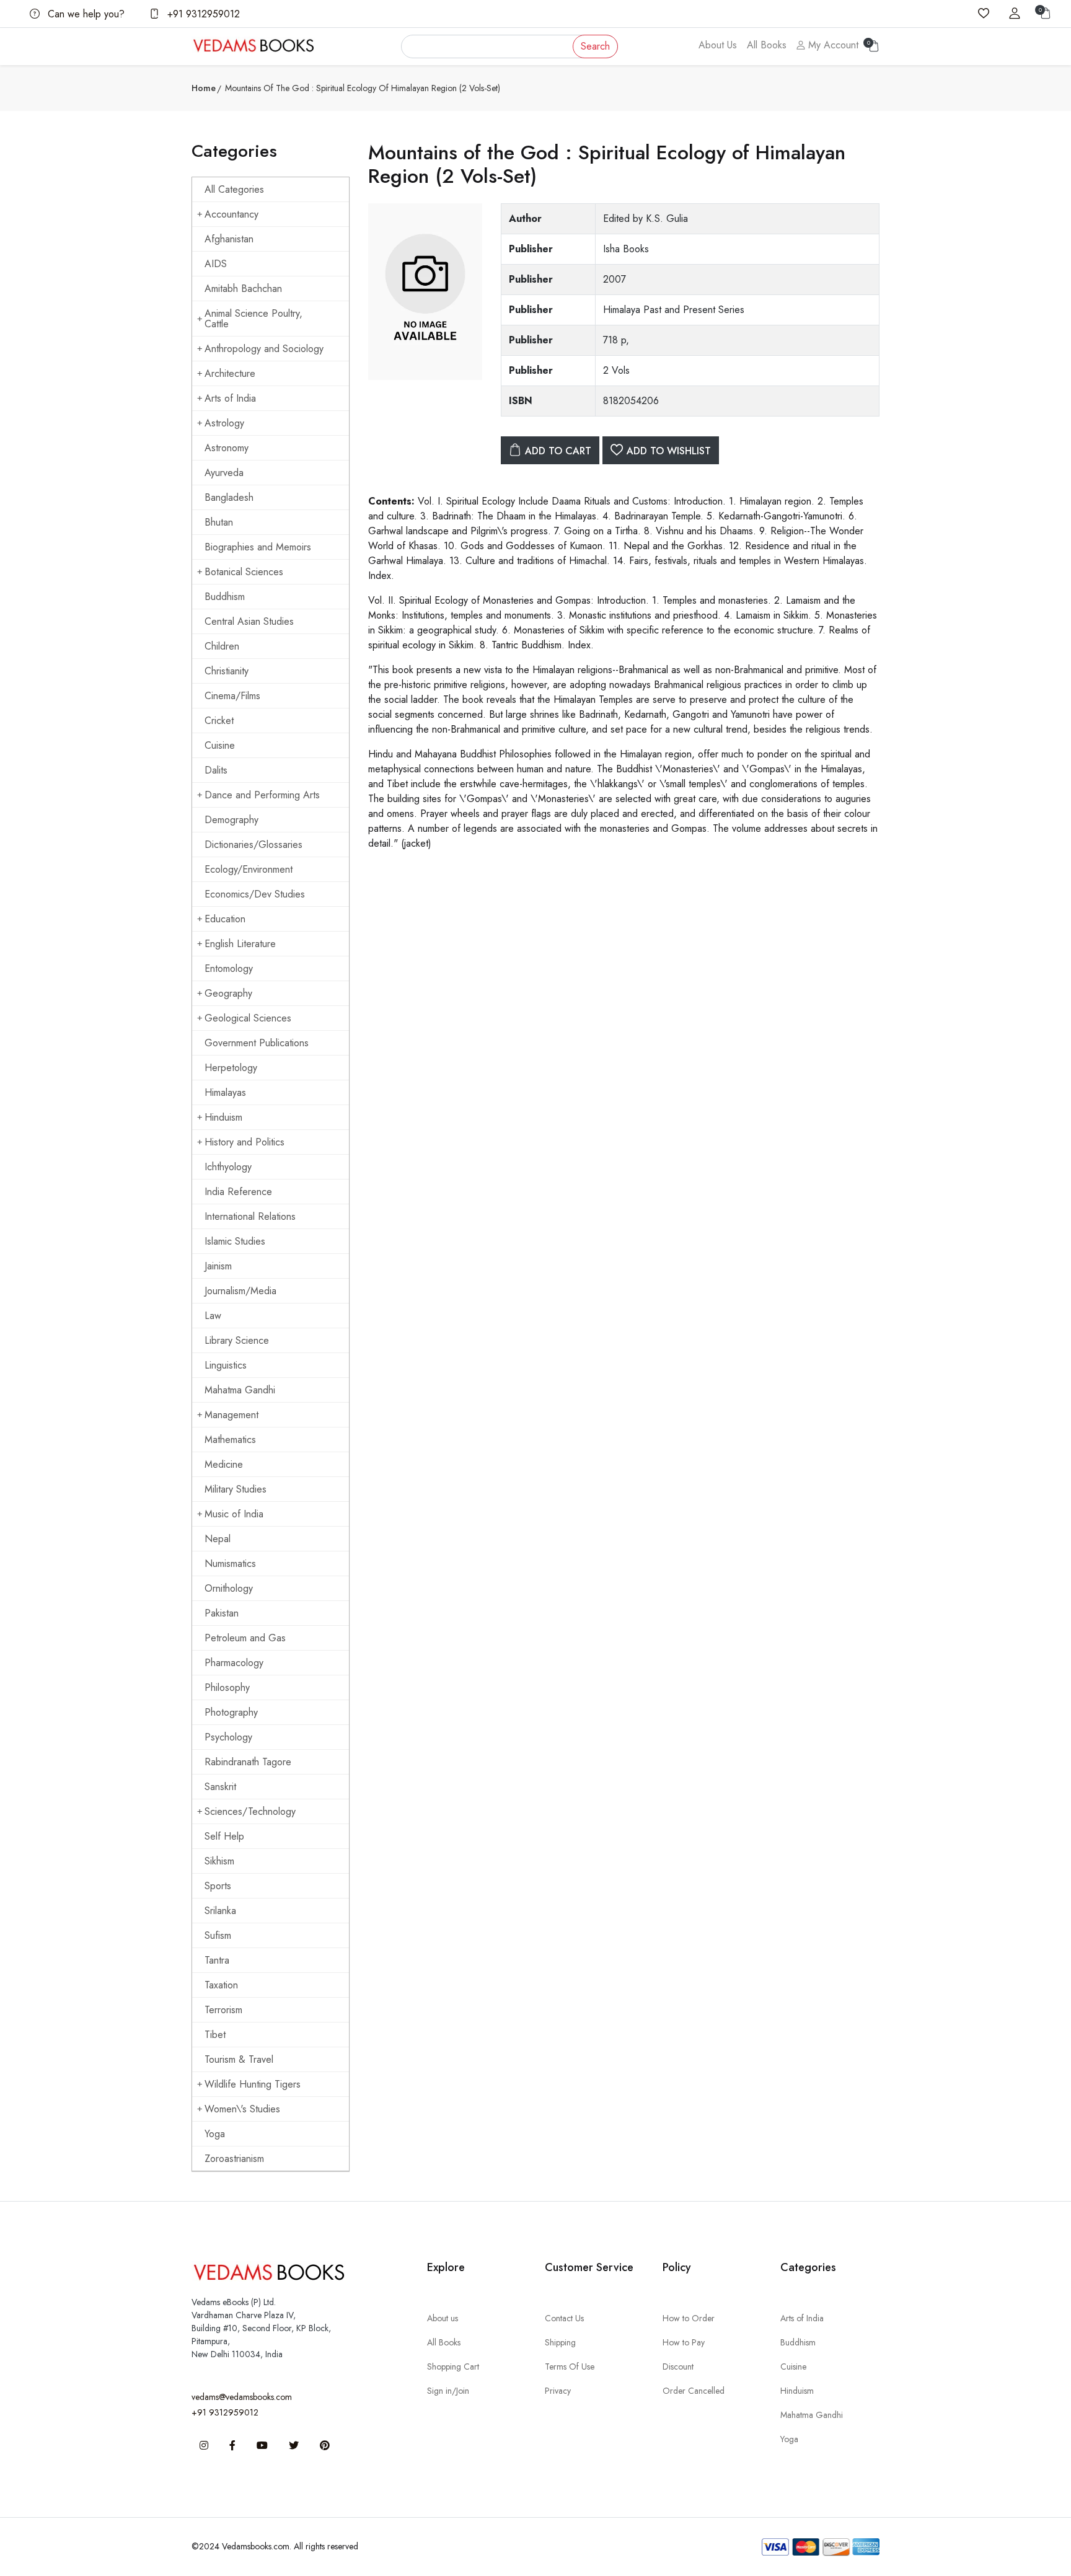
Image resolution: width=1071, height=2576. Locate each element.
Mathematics (230, 1440)
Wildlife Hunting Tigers (253, 2084)
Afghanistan (229, 239)
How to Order (689, 2318)
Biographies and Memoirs (258, 547)
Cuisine (220, 745)
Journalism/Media (240, 1291)
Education (225, 919)
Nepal (218, 1539)
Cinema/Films (232, 696)
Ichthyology (228, 1167)
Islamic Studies (235, 1241)
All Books (767, 45)
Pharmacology (234, 1663)
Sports (218, 1886)
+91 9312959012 (202, 14)
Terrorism (223, 2010)
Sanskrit (220, 1787)
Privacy (558, 2391)
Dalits (216, 770)
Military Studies (236, 1489)
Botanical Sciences (244, 572)
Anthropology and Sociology (264, 349)
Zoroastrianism (234, 2159)
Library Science (237, 1340)
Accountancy (231, 214)
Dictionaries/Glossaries (253, 845)
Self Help (224, 1836)
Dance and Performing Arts (262, 795)
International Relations (250, 1216)
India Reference (238, 1192)
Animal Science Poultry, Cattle (253, 319)
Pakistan (222, 1613)
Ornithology (229, 1588)
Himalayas (225, 1092)
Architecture (230, 373)
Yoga (215, 2134)
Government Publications (257, 1043)
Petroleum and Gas (245, 1638)
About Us (718, 45)
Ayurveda (224, 473)
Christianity (227, 671)
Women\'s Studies (242, 2109)
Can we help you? (85, 14)
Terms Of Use (570, 2366)
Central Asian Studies (249, 621)
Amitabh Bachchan (243, 289)
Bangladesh (229, 497)
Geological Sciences (248, 1018)
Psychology (228, 1737)
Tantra (217, 1960)
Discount (678, 2366)
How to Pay (684, 2342)
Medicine (224, 1464)
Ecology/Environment (249, 869)
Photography (231, 1712)
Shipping (560, 2342)
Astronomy (227, 448)
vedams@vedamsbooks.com (242, 2397)
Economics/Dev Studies (255, 894)
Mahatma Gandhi (240, 1390)
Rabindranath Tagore (248, 1762)
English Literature (240, 944)
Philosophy (227, 1687)
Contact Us (564, 2318)
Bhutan (219, 522)
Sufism (218, 1935)
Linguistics (226, 1365)
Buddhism (225, 597)
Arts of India (230, 398)
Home (204, 88)
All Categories (234, 189)
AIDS (216, 264)
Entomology (229, 968)
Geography (228, 993)
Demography (231, 820)
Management (231, 1415)
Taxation (221, 1985)
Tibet (215, 2035)
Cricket (219, 721)
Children (222, 646)
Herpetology (231, 1068)
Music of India (234, 1514)
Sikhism (219, 1861)
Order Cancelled (694, 2391)
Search (595, 46)
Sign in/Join (448, 2391)
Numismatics (230, 1564)
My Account (832, 45)
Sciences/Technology (250, 1811)
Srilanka (220, 1911)
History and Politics (245, 1142)
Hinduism (223, 1117)
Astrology (224, 423)
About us (443, 2318)
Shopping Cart (453, 2366)
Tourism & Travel (239, 2059)
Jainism (218, 1266)
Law (213, 1316)
